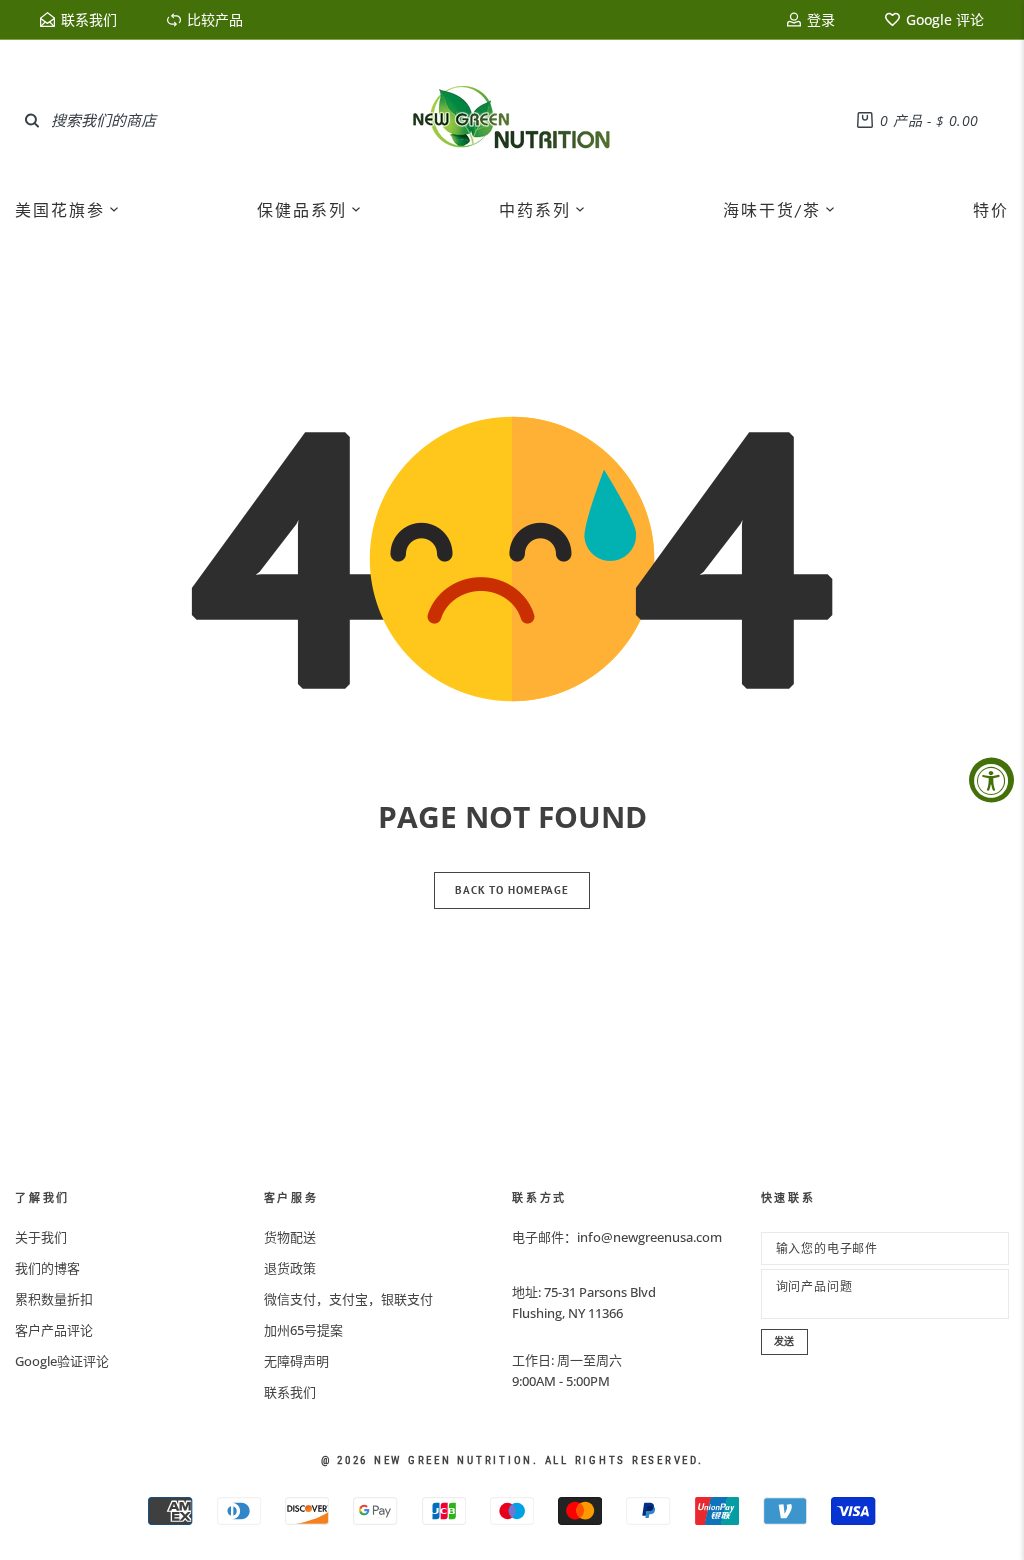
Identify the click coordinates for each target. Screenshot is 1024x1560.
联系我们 (290, 1392)
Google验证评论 (62, 1361)
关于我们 (41, 1237)
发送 (785, 1341)
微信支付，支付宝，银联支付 (348, 1299)
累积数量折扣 (54, 1299)
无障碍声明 (296, 1361)
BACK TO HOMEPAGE (512, 890)
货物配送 (290, 1237)
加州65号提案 (303, 1330)
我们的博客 (47, 1268)
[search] (32, 120)
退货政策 (290, 1268)
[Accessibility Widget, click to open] (991, 780)
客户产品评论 (54, 1330)
